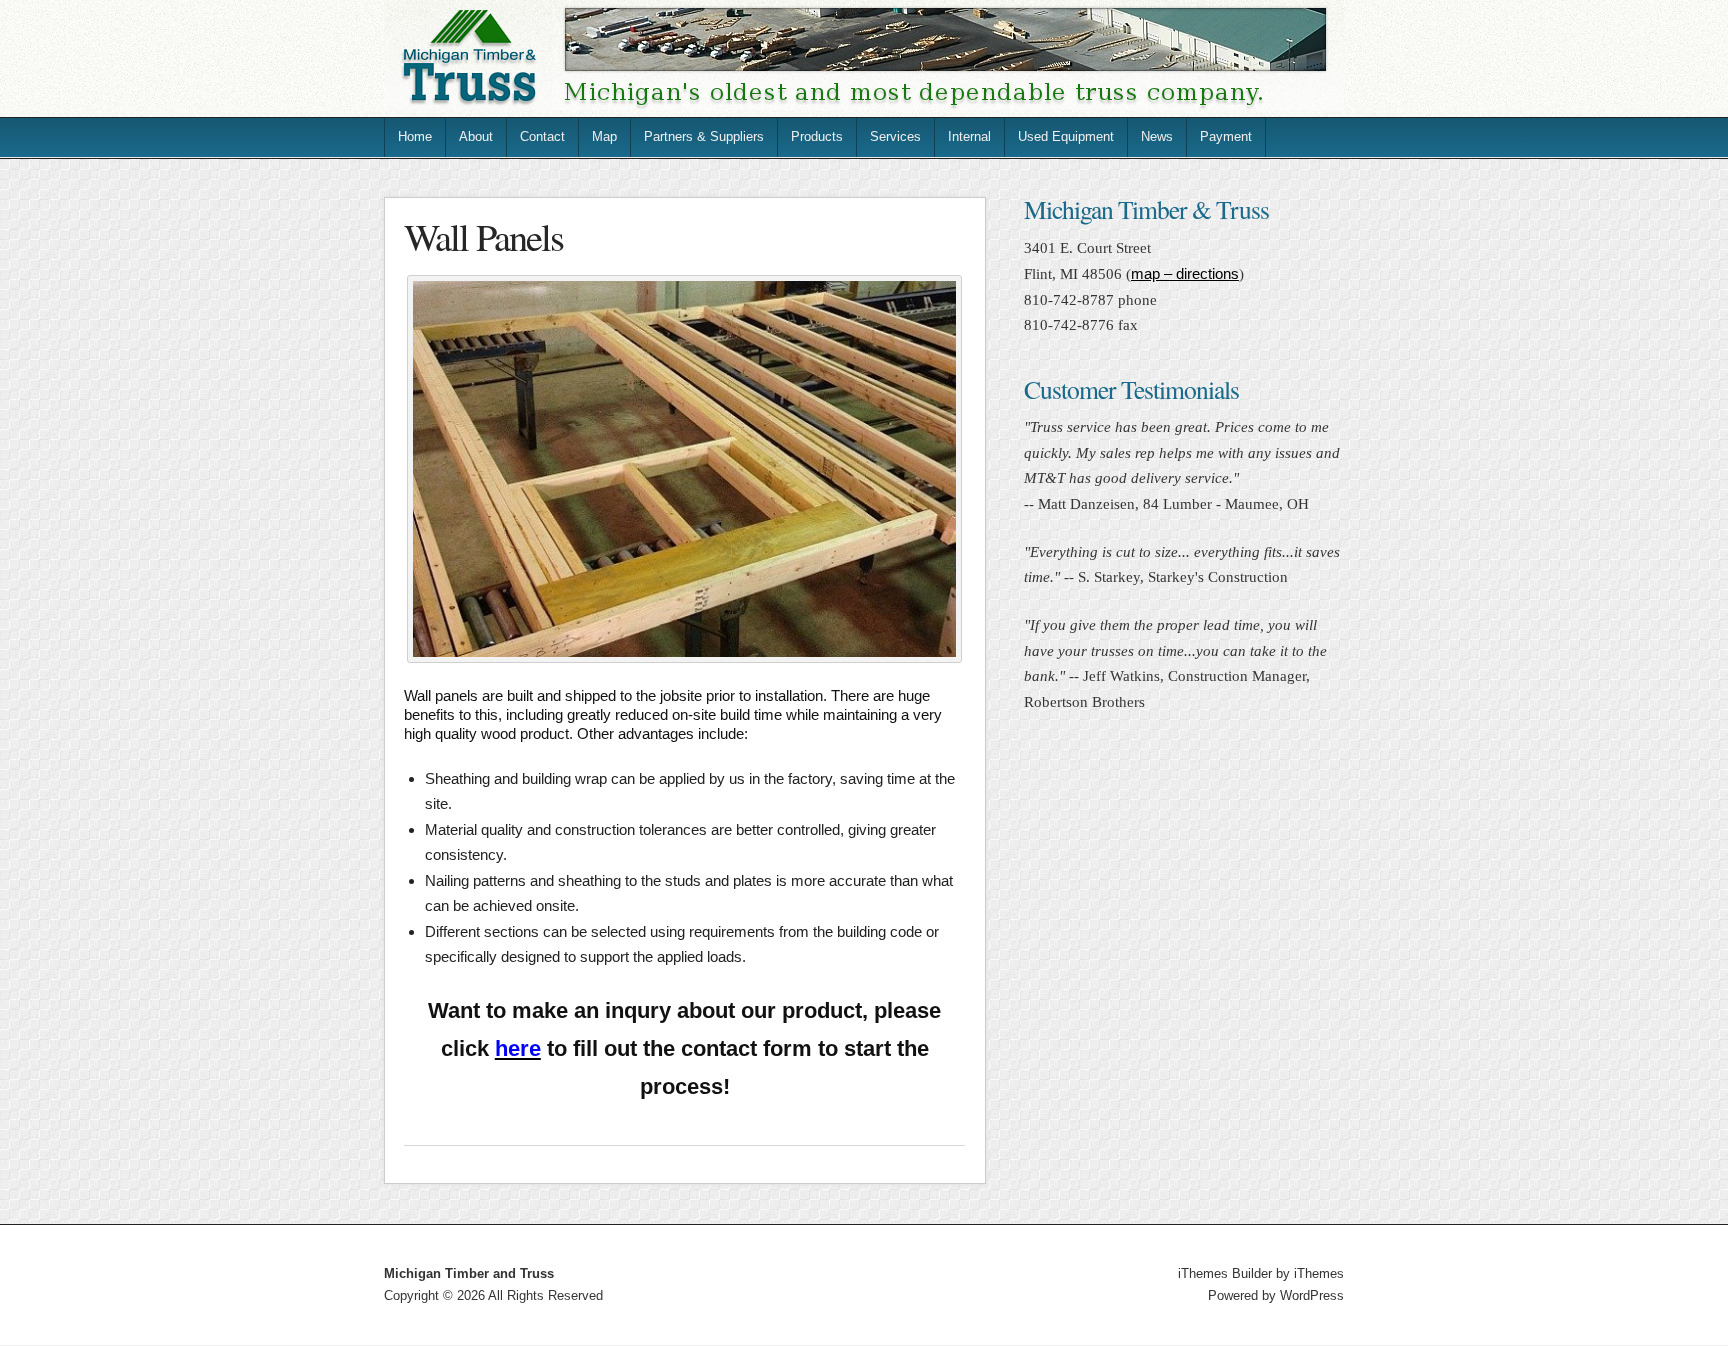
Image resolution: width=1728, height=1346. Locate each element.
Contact (542, 136)
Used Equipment (1066, 136)
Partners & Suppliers (704, 136)
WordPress (1312, 1295)
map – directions (1185, 273)
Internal (969, 136)
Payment (1226, 136)
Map (604, 136)
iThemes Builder (1225, 1273)
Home (415, 136)
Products (817, 136)
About (476, 136)
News (1157, 136)
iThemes (1319, 1273)
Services (895, 136)
